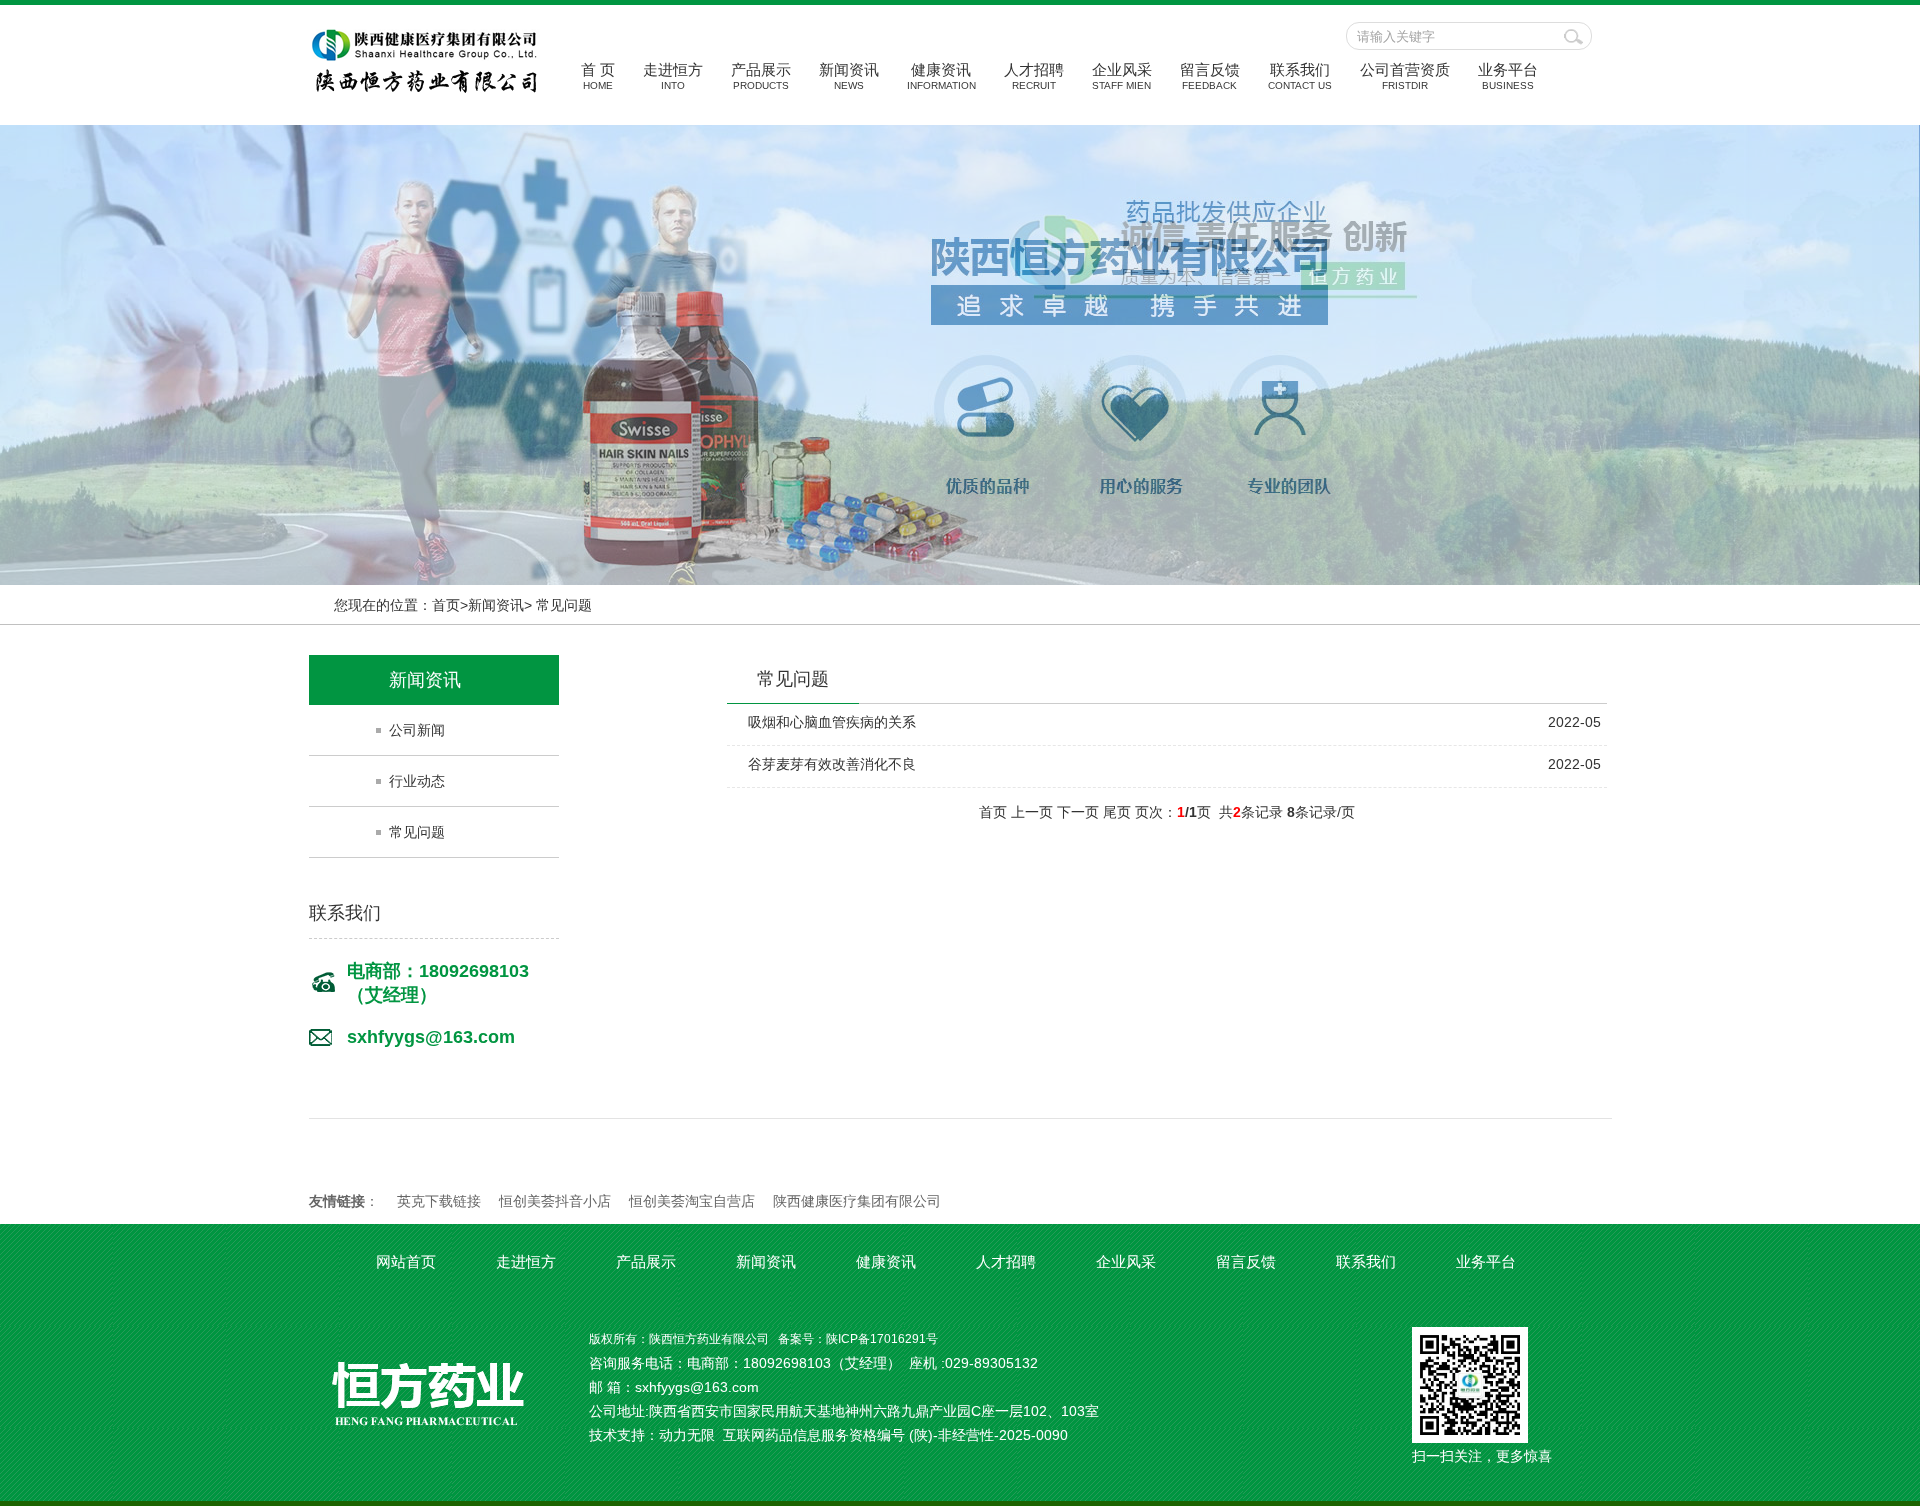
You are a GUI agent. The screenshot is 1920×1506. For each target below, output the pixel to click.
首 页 (598, 76)
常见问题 (417, 832)
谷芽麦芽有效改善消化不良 (832, 764)
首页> (450, 605)
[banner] (960, 355)
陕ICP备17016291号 (882, 1339)
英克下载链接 (439, 1201)
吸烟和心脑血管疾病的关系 (832, 722)
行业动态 (417, 781)
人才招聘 (1034, 76)
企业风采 (1122, 76)
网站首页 (406, 1261)
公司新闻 (417, 730)
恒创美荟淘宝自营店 (692, 1201)
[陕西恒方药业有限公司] (424, 87)
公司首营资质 (1405, 76)
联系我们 (1300, 76)
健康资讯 (941, 76)
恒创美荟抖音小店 (555, 1201)
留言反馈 (1210, 76)
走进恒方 (673, 76)
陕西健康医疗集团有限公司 (857, 1201)
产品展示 (761, 76)
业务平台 (1508, 76)
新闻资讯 (849, 76)
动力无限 (687, 1435)
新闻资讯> (500, 605)
